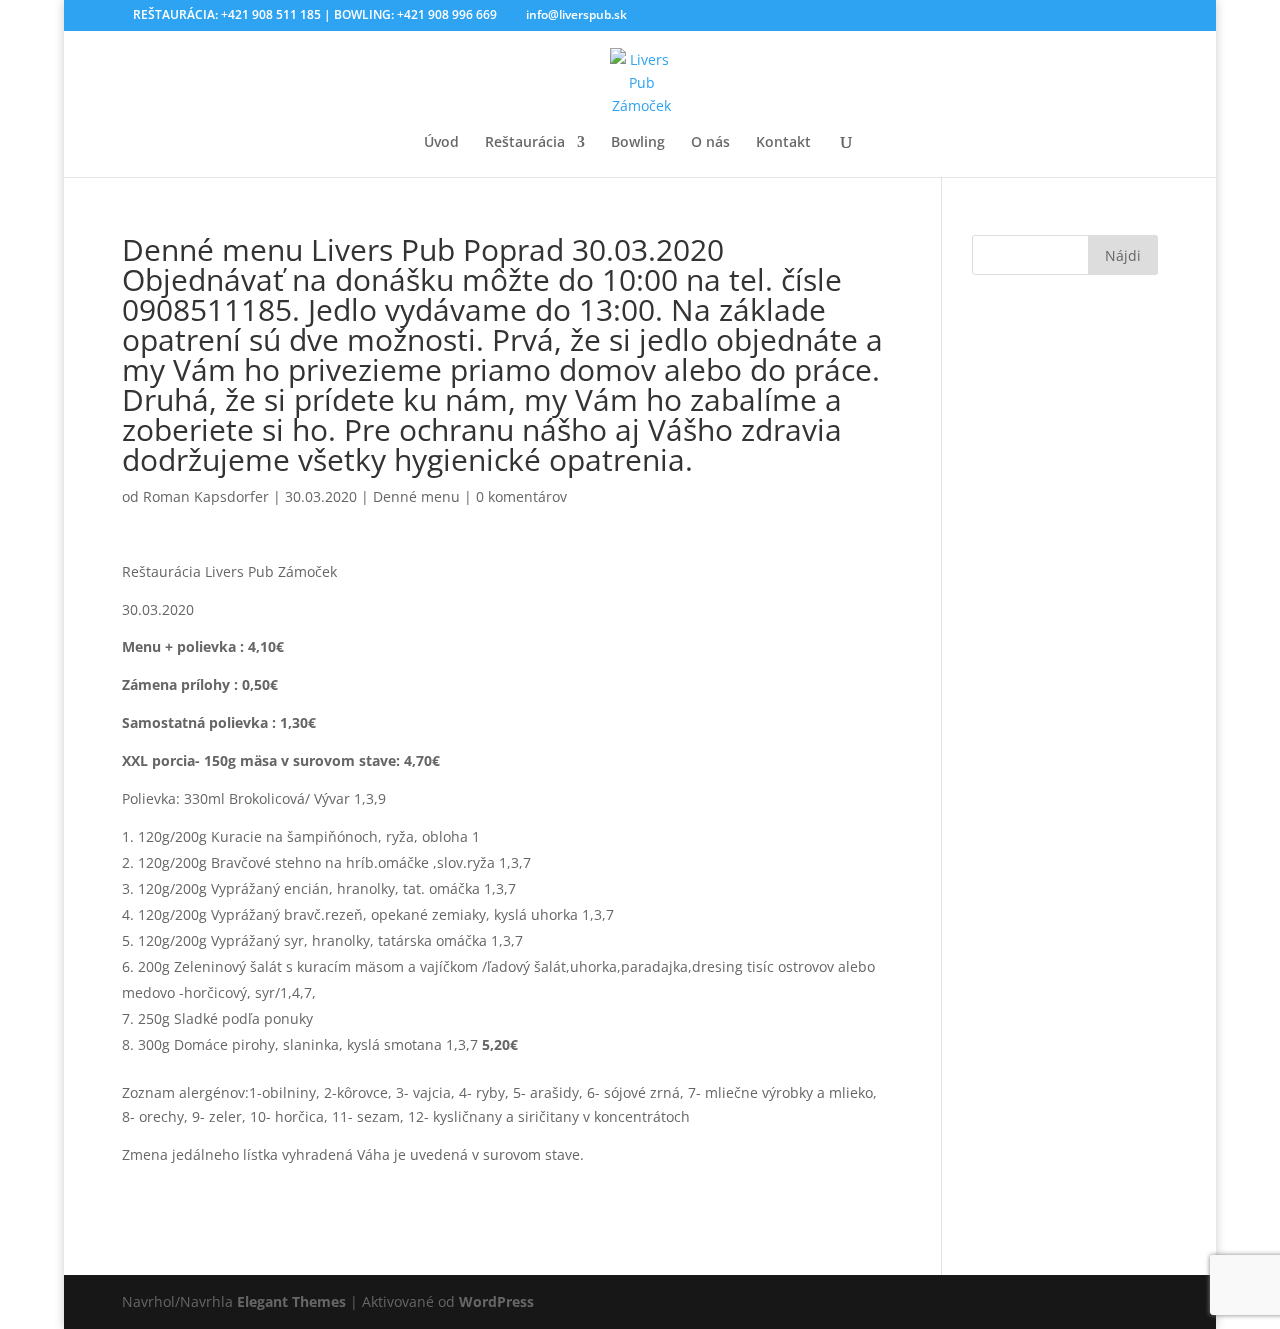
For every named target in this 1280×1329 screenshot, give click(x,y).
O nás (710, 143)
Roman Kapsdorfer (206, 496)
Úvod (441, 143)
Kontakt (783, 143)
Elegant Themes (291, 1301)
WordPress (496, 1301)
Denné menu (416, 496)
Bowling (638, 143)
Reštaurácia (525, 143)
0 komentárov (521, 496)
